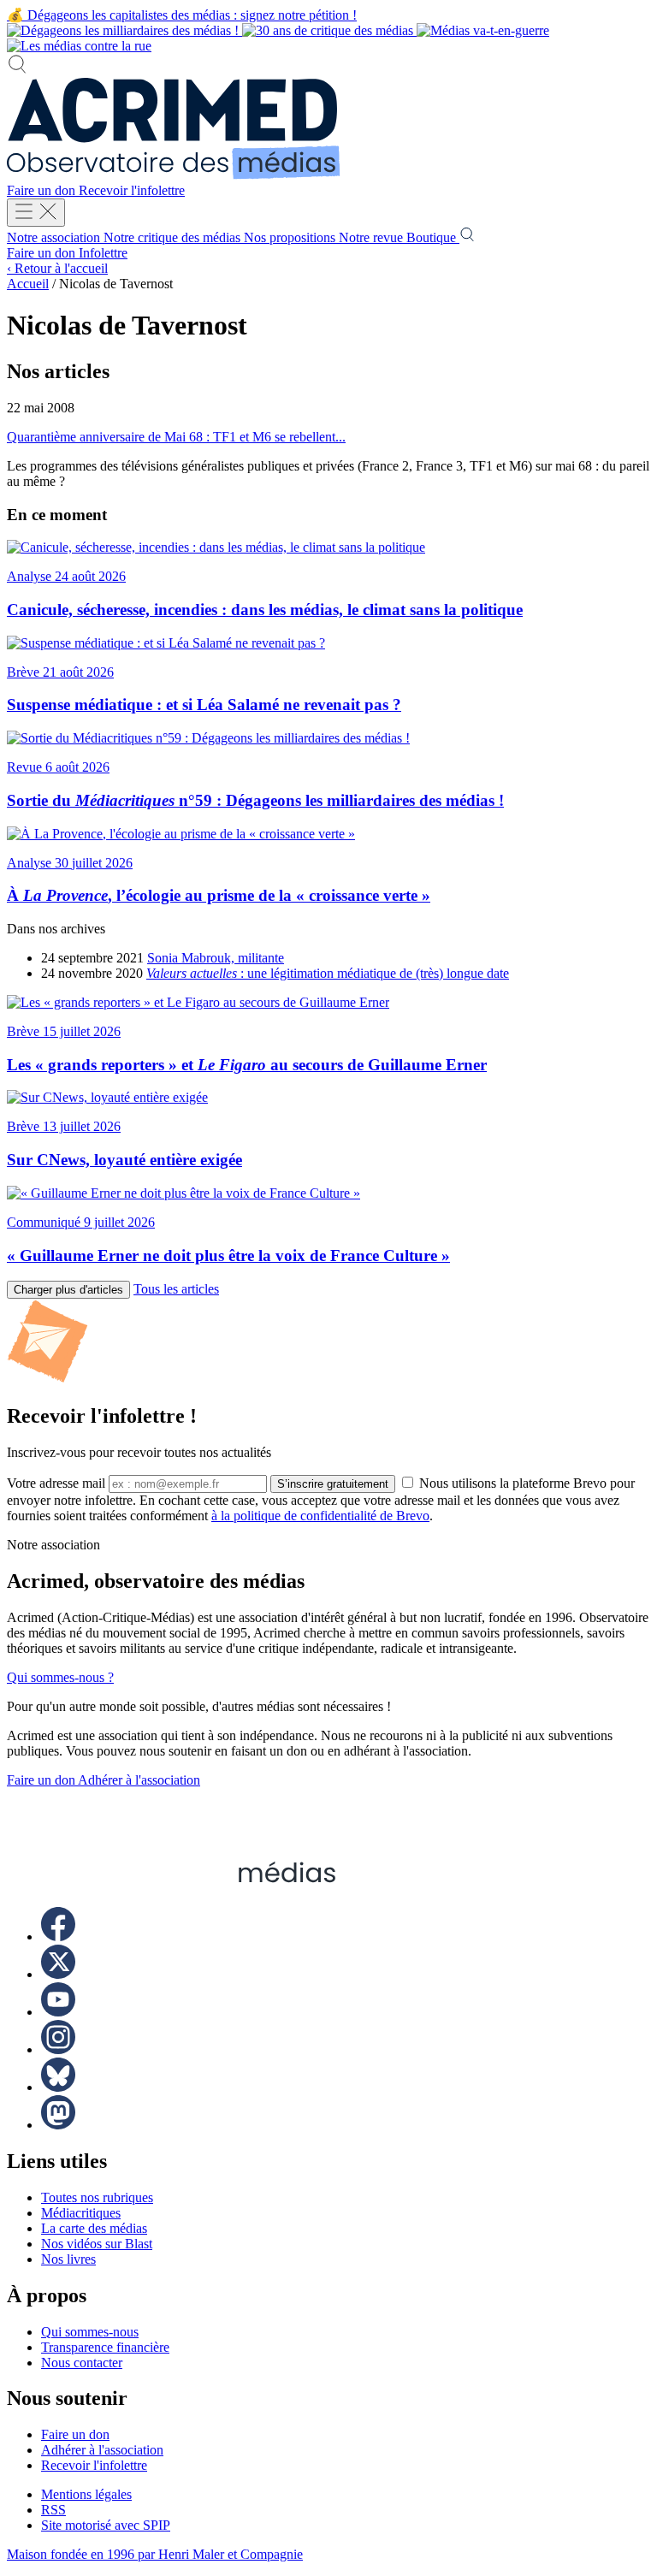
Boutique (433, 237)
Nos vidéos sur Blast (97, 2244)
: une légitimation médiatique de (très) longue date (328, 973)
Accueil (28, 284)
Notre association (55, 237)
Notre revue (373, 237)
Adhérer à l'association (139, 1780)
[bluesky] (58, 2087)
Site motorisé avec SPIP (106, 2525)
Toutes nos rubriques (97, 2197)
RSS (53, 2510)
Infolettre (103, 253)
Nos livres (68, 2259)
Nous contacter (82, 2363)
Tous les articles (176, 1289)
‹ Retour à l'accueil (57, 268)
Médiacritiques (81, 2213)
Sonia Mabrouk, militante (216, 958)
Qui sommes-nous (90, 2332)
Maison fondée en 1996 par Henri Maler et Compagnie (155, 2554)
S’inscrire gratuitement (333, 1484)
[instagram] (58, 2049)
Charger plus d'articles (68, 1290)
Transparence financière (105, 2347)
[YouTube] (58, 2012)
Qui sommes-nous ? (60, 1677)
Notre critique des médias (174, 237)
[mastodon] (58, 2125)
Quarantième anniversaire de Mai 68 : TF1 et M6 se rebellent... (176, 437)
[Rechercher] (17, 70)
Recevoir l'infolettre (132, 190)
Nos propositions (291, 237)
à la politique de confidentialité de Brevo (320, 1516)
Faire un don (43, 190)
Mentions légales (86, 2494)
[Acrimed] (174, 175)
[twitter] (58, 1974)
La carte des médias (94, 2228)
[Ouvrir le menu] (36, 213)
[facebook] (58, 1936)
